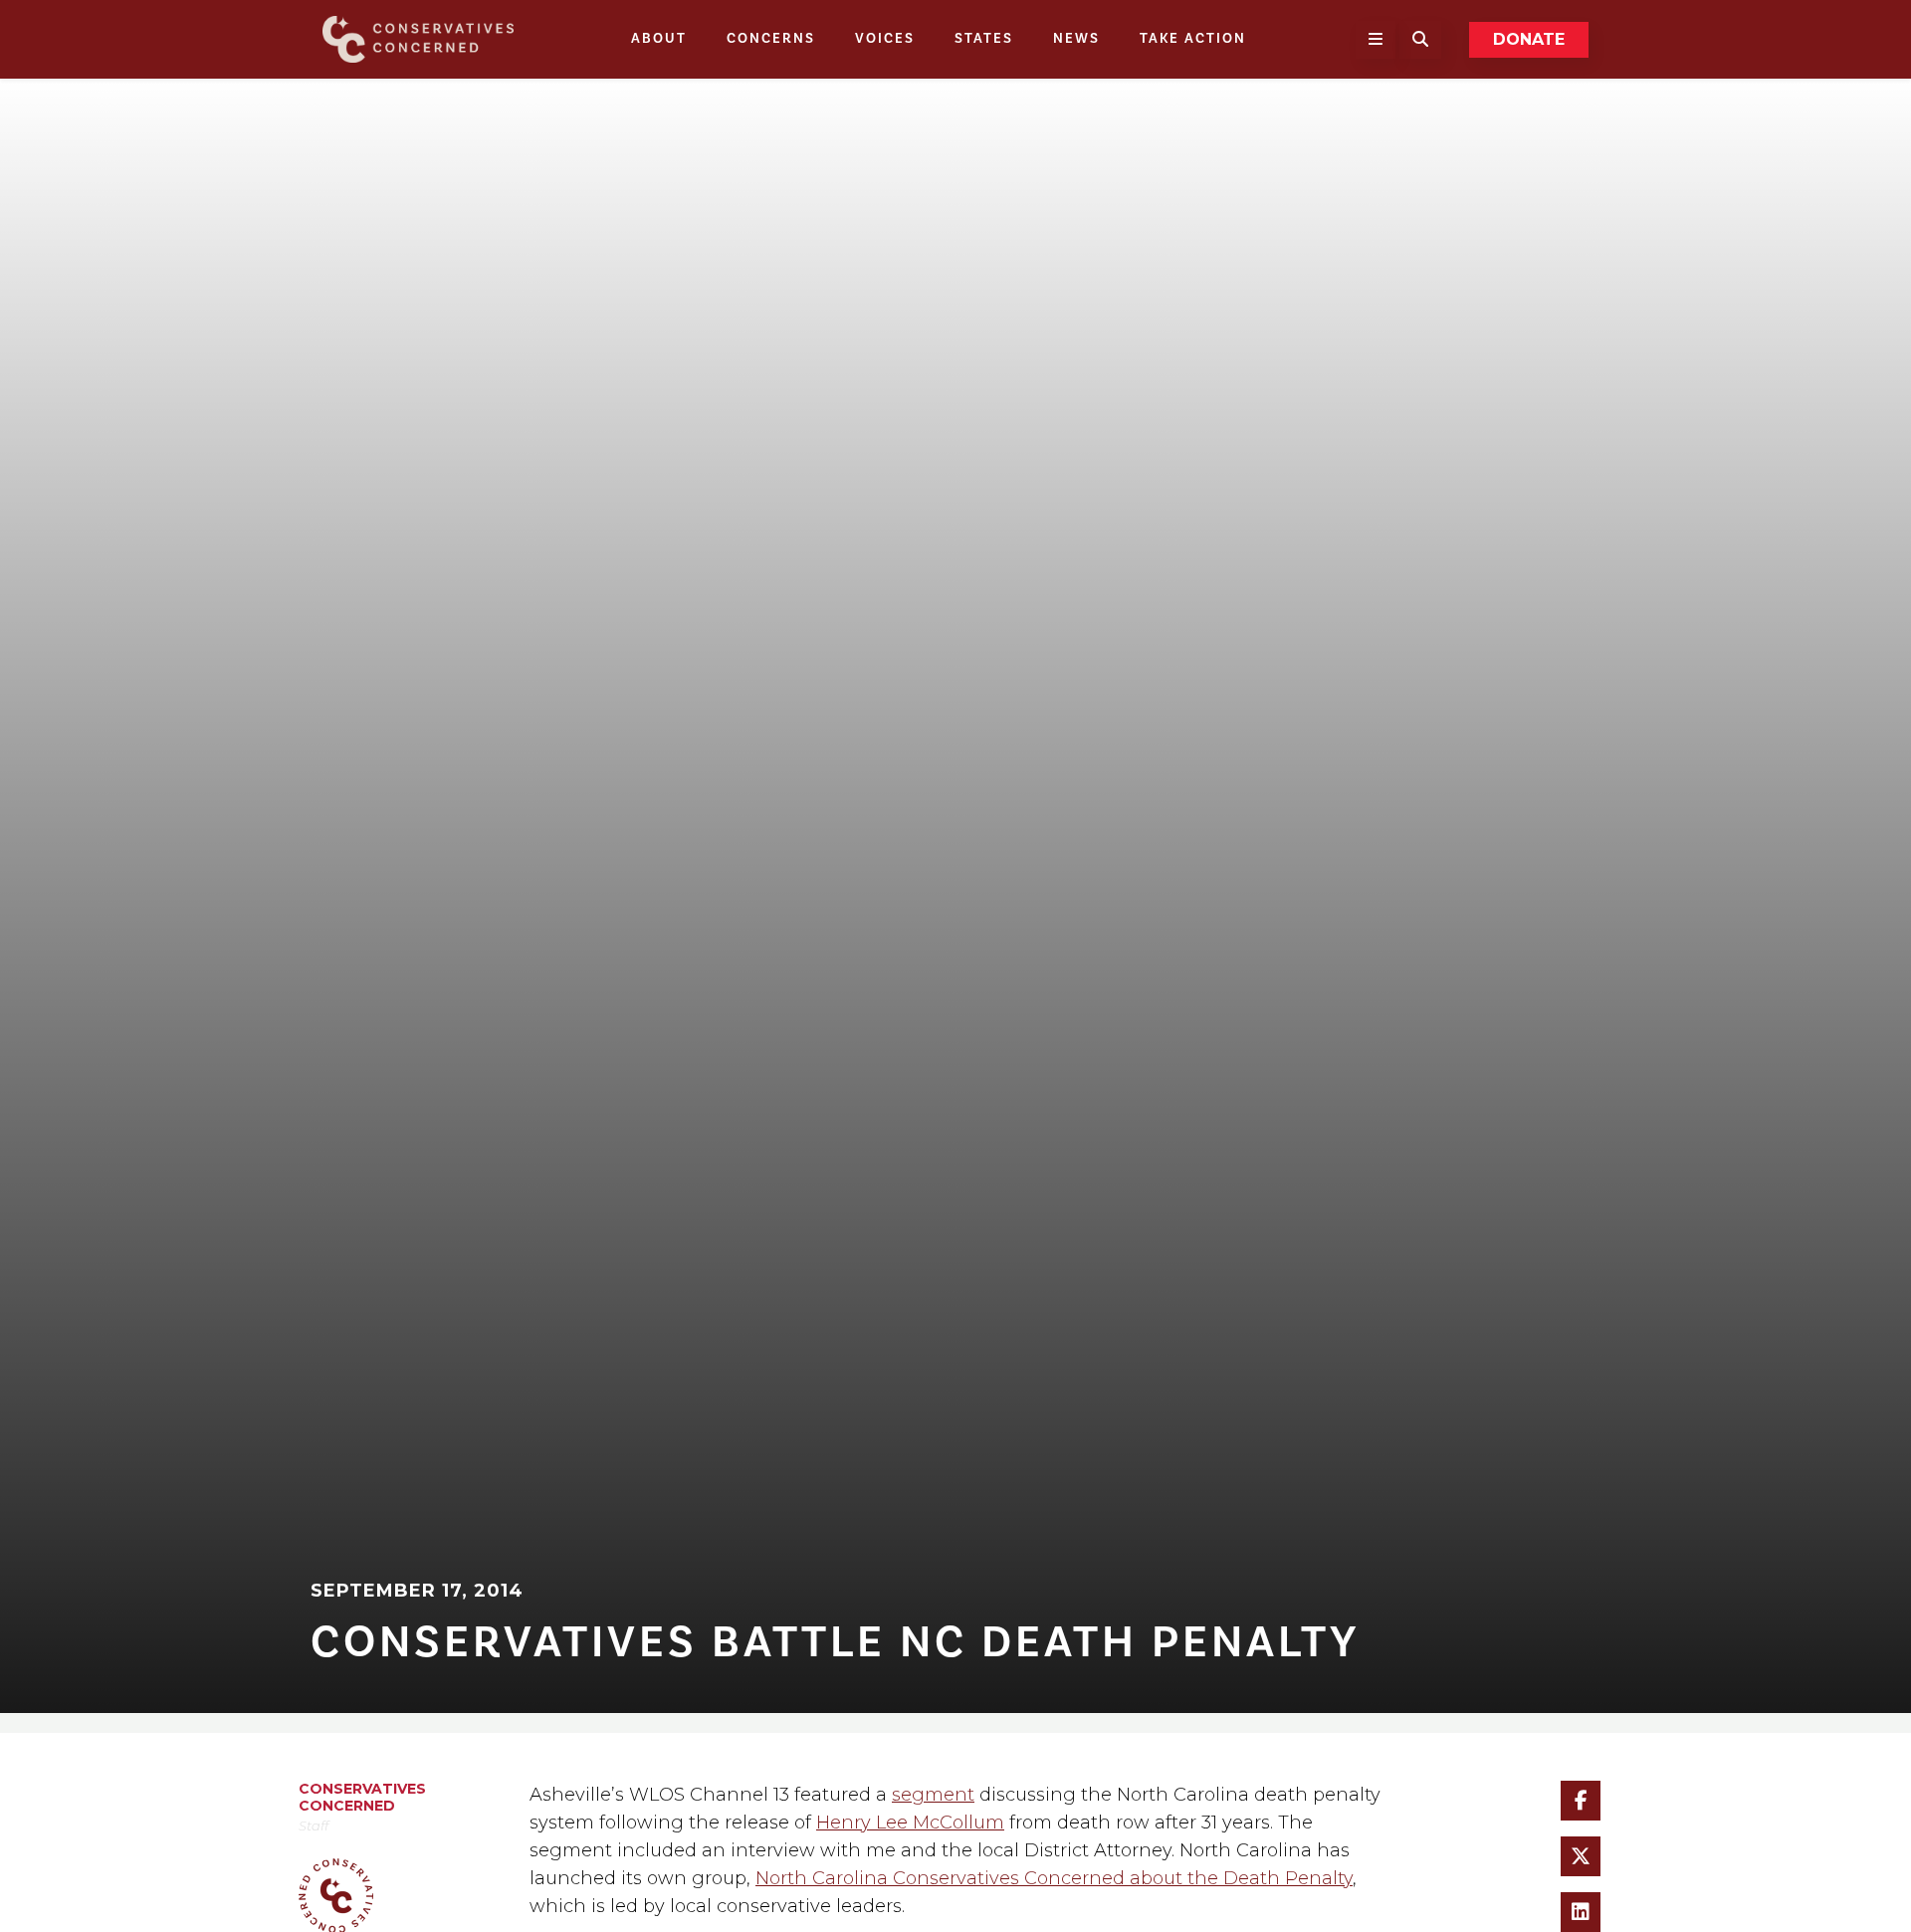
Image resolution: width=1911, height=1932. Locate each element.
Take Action (1193, 39)
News (1076, 39)
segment (933, 1803)
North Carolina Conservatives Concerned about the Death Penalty (1054, 1886)
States (984, 39)
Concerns (771, 39)
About (659, 39)
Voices (885, 39)
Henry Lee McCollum (910, 1830)
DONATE (1529, 39)
